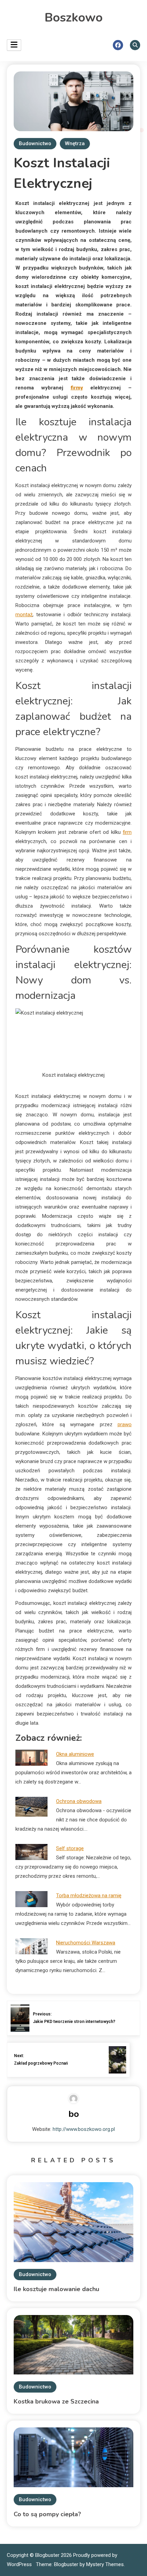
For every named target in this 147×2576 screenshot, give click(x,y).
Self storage (70, 1848)
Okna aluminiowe (75, 1754)
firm (127, 832)
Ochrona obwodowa (79, 1801)
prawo (125, 1424)
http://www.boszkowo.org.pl (84, 2129)
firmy (77, 388)
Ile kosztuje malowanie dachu (56, 2289)
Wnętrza (75, 143)
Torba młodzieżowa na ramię (89, 1896)
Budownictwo (35, 143)
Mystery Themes (105, 2564)
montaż (24, 615)
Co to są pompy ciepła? (47, 2514)
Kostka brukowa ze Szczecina (56, 2401)
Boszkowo (73, 18)
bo (74, 2114)
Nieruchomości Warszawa (86, 1943)
